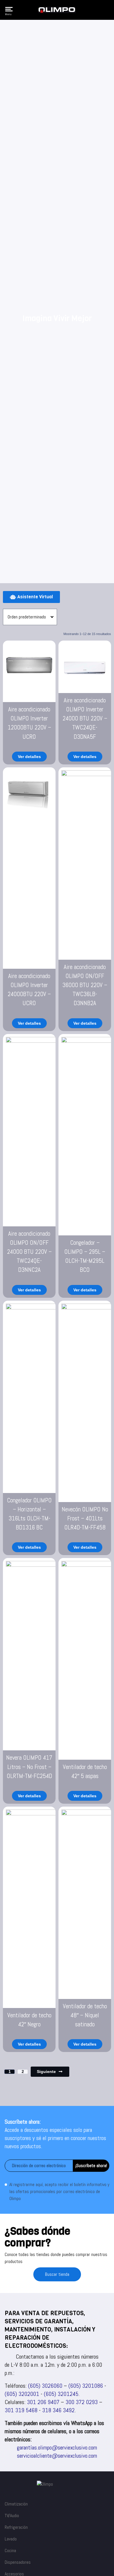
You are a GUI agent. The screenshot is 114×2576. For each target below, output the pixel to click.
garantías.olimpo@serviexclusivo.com (57, 2447)
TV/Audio (12, 2516)
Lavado (11, 2539)
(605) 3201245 (61, 2394)
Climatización (16, 2504)
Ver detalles (29, 757)
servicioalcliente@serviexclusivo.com (57, 2456)
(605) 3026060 (45, 2386)
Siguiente (46, 2072)
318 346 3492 (58, 2410)
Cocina (10, 2550)
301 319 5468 (21, 2410)
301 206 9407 (43, 2402)
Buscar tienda (57, 2274)
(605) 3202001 (22, 2394)
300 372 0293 (82, 2402)
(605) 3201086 (86, 2386)
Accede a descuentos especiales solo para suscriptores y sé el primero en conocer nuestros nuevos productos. (55, 2138)
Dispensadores (18, 2562)
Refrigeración (16, 2527)
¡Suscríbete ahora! (91, 2166)
